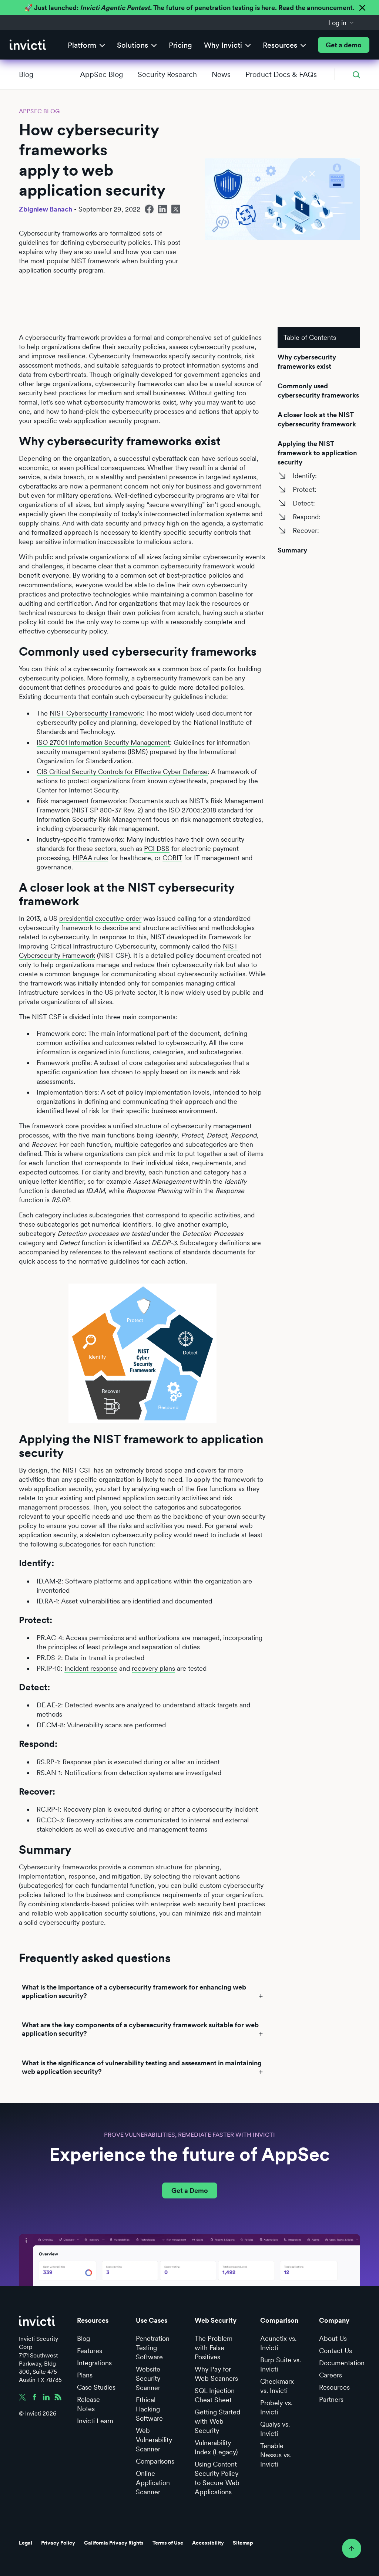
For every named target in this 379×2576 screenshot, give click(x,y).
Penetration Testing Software (153, 2348)
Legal (26, 2543)
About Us (333, 2338)
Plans (85, 2375)
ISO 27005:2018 (192, 810)
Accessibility (208, 2543)
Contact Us (336, 2351)
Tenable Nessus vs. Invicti (276, 2455)
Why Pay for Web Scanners (216, 2374)
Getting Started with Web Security (217, 2421)
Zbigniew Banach (46, 209)
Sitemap (243, 2543)
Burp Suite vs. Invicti (281, 2364)
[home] (28, 45)
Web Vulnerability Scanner (154, 2440)
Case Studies (96, 2387)
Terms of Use (168, 2543)
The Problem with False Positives (214, 2348)
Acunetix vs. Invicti (278, 2343)
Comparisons (155, 2461)
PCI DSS (157, 848)
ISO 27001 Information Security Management (103, 742)
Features (90, 2351)
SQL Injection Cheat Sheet (215, 2395)
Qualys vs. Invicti (275, 2429)
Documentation (342, 2363)
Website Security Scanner (148, 2378)
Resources (334, 2387)
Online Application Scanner (153, 2483)
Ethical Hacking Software (149, 2409)
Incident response (91, 1668)
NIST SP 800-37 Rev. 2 (107, 810)
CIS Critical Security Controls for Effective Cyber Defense (122, 772)
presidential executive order (100, 918)
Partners (331, 2399)
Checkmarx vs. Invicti (277, 2386)
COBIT (172, 858)
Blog (26, 74)
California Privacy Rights (114, 2543)
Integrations (94, 2363)
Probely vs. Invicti (276, 2407)
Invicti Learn (95, 2421)
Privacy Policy (58, 2543)
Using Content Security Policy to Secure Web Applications (217, 2478)
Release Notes (88, 2404)
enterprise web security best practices (208, 1904)
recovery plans (153, 1668)
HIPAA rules (90, 858)
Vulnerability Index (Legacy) (216, 2447)
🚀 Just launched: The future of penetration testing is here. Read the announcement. (189, 8)
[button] (341, 23)
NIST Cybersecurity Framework (96, 713)
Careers (331, 2375)
